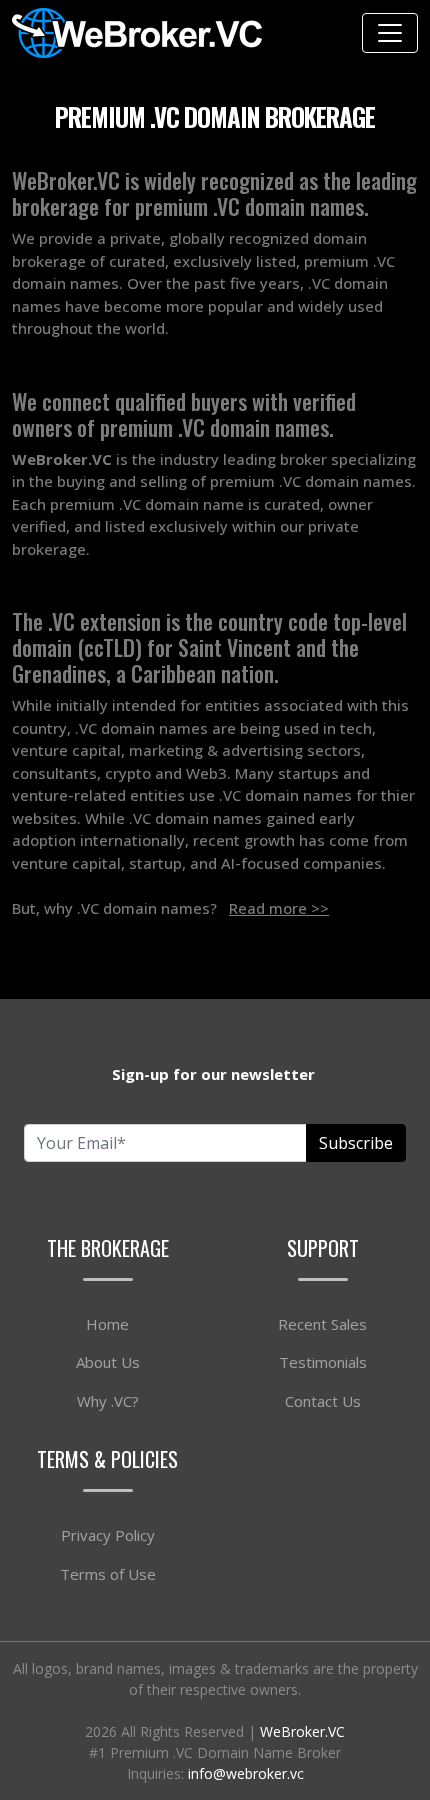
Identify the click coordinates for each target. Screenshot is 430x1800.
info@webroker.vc (246, 1773)
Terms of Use (108, 1574)
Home (107, 1324)
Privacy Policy (108, 1535)
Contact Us (323, 1401)
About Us (108, 1362)
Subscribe (356, 1143)
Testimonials (323, 1362)
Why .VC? (108, 1401)
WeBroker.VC (302, 1731)
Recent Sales (322, 1324)
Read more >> (279, 908)
